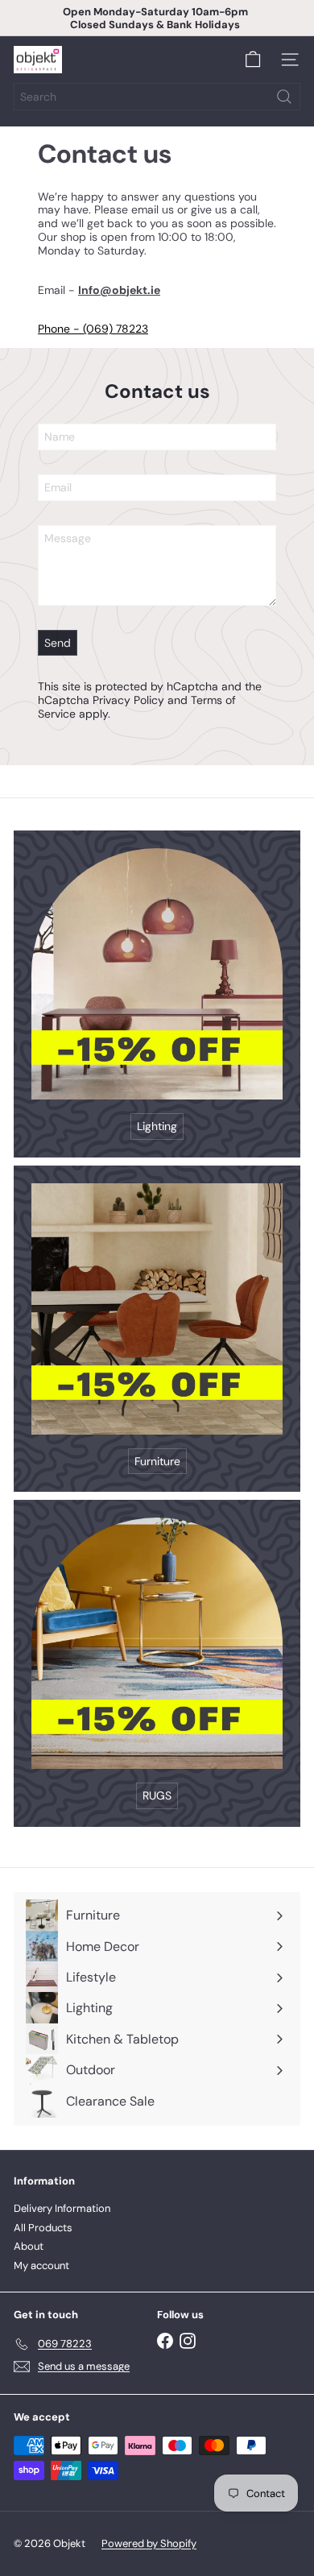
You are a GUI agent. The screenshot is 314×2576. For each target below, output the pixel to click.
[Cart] (253, 60)
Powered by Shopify (149, 2543)
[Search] (284, 97)
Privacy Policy (128, 700)
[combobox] (157, 97)
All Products (43, 2228)
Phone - (60, 329)
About (29, 2246)
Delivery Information (62, 2208)
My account (41, 2265)
